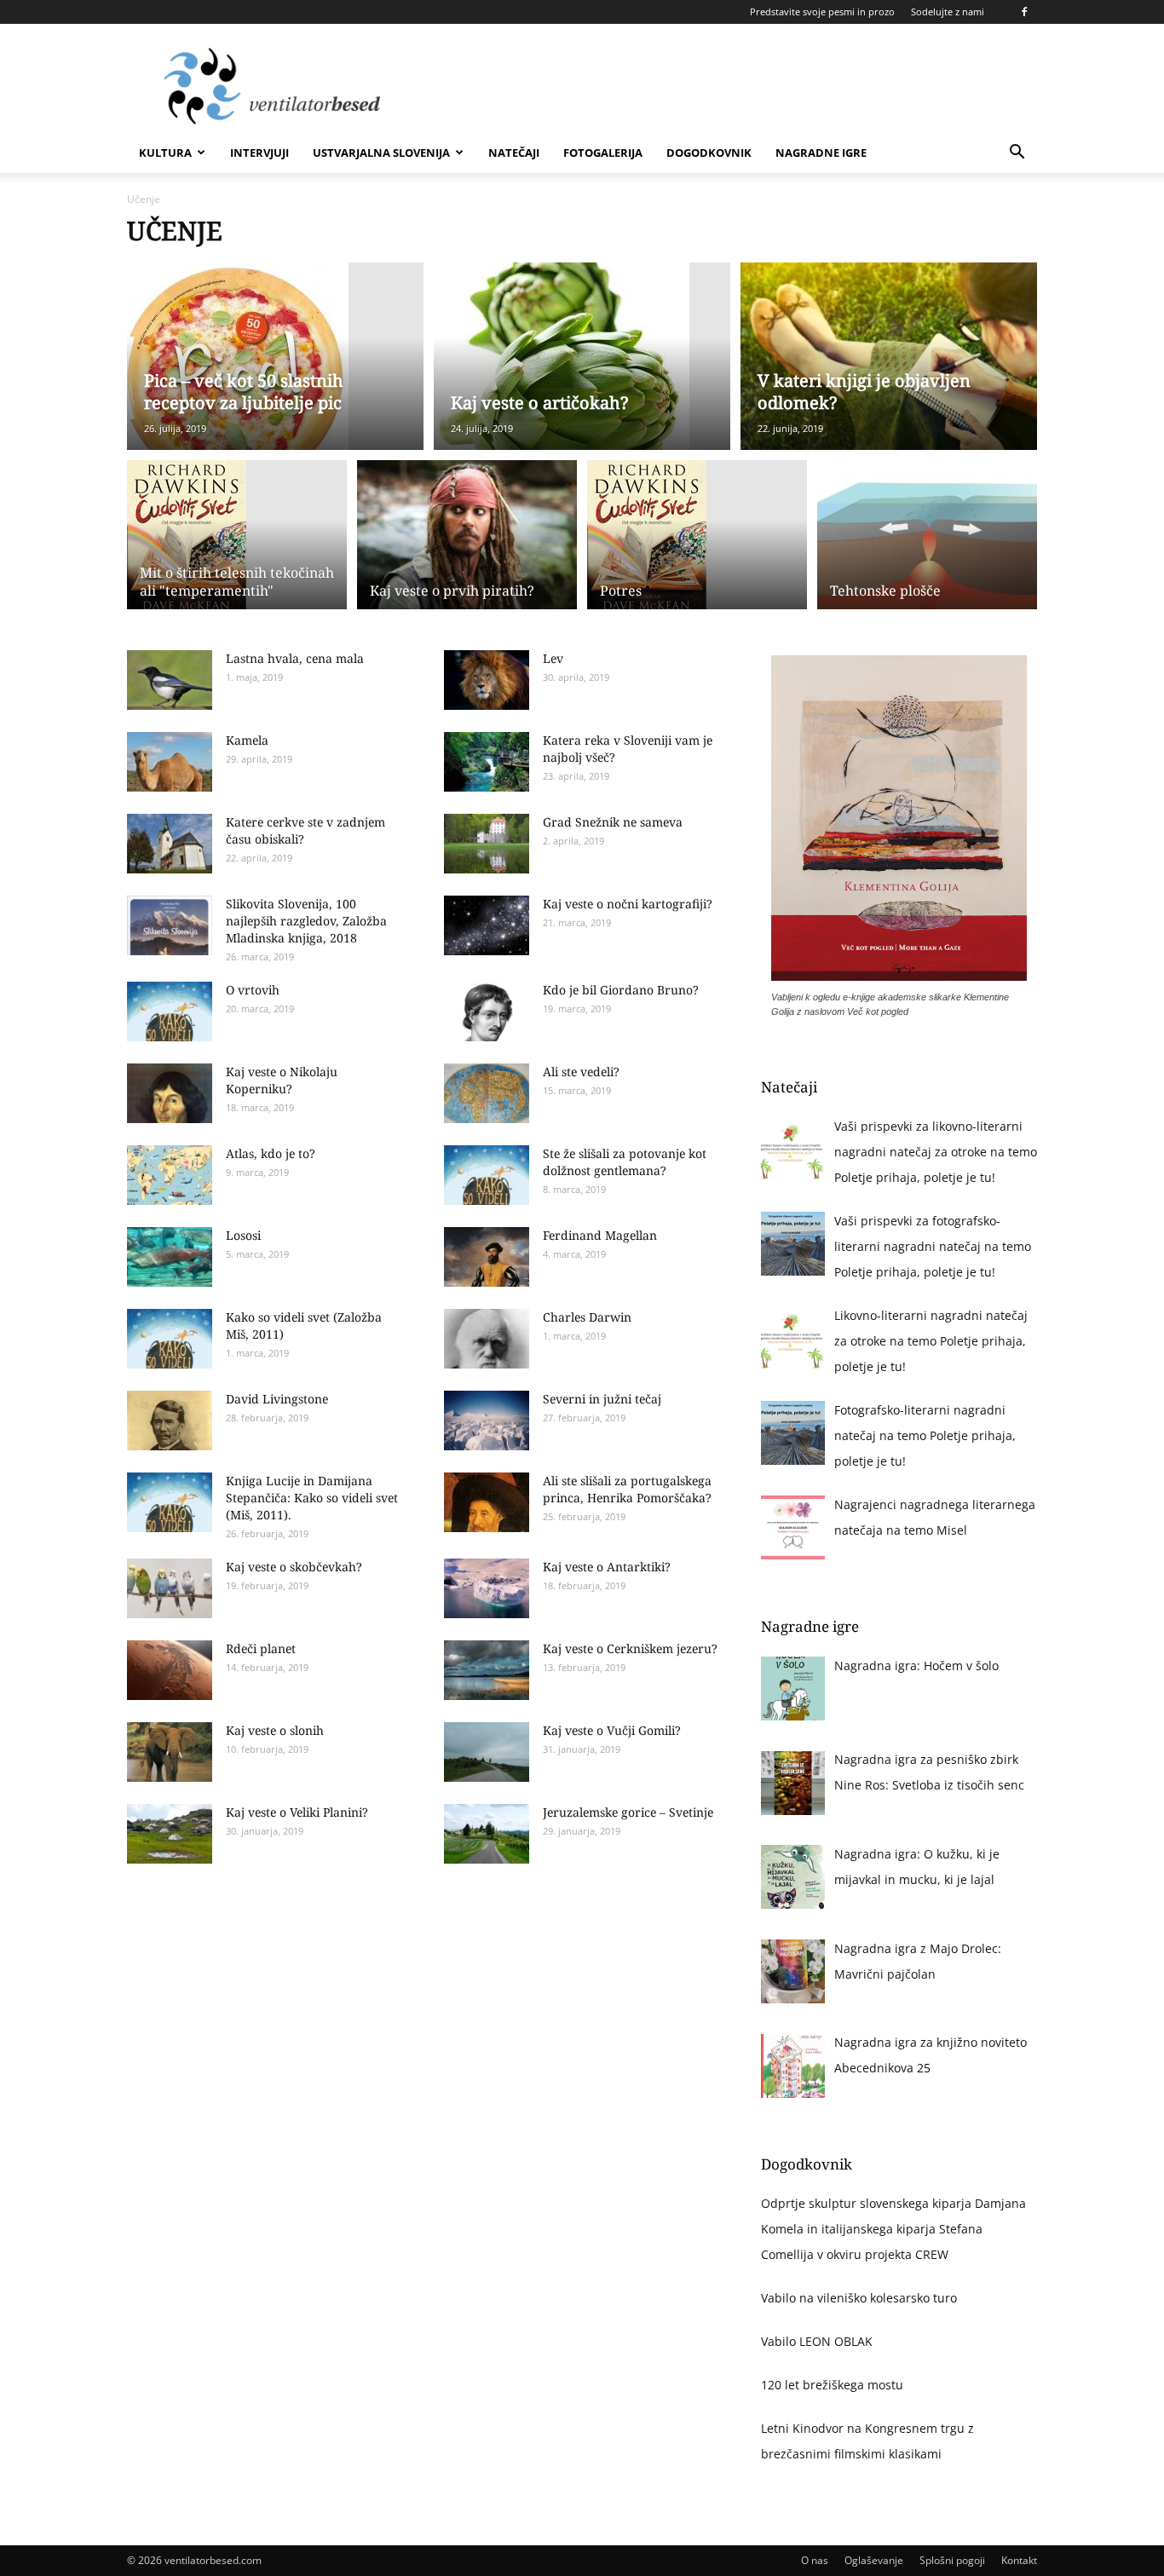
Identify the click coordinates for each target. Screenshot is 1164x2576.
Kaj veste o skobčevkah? (294, 1567)
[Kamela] (170, 762)
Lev (553, 658)
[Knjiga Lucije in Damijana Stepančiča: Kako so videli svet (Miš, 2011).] (170, 1502)
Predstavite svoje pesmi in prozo (822, 12)
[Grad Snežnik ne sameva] (487, 844)
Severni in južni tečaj (602, 1399)
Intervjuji (259, 153)
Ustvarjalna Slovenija (381, 153)
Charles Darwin (587, 1317)
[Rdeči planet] (170, 1670)
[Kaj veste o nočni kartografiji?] (487, 925)
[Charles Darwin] (487, 1339)
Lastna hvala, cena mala (295, 658)
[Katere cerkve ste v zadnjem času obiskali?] (170, 844)
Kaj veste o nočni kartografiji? (628, 904)
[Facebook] (1024, 12)
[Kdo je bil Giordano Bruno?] (487, 1011)
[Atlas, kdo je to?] (170, 1175)
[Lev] (487, 680)
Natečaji (514, 153)
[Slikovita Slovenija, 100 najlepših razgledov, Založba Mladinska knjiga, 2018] (170, 925)
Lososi (243, 1235)
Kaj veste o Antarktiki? (607, 1567)
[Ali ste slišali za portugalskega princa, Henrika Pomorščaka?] (487, 1502)
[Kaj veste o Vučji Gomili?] (487, 1752)
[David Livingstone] (170, 1421)
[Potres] (697, 538)
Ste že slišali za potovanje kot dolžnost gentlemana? (625, 1162)
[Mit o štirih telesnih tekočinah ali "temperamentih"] (237, 538)
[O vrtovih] (170, 1011)
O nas (815, 2560)
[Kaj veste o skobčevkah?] (170, 1588)
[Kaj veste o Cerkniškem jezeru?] (487, 1670)
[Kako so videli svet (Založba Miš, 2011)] (170, 1339)
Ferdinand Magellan (600, 1235)
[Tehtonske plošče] (927, 545)
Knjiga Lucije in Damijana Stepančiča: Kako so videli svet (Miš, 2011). (312, 1498)
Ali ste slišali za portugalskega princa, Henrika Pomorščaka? (627, 1489)
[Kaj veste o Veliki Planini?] (170, 1834)
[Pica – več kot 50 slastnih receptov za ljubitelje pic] (275, 356)
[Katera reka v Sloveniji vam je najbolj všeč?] (487, 762)
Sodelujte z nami (948, 12)
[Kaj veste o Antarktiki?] (487, 1588)
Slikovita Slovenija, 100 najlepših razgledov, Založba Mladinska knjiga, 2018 (306, 921)
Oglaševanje (874, 2560)
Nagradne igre (821, 153)
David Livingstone (277, 1399)
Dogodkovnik (709, 153)
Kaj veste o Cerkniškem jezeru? (630, 1648)
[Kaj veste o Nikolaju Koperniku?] (170, 1093)
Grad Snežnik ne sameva (613, 822)
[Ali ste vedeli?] (487, 1093)
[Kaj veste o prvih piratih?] (467, 545)
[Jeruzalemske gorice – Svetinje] (487, 1834)
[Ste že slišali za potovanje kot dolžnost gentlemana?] (487, 1175)
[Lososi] (170, 1257)
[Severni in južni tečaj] (487, 1421)
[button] (1017, 154)
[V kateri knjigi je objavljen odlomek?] (889, 356)
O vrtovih (253, 990)
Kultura (165, 153)
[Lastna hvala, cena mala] (170, 680)
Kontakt (1019, 2560)
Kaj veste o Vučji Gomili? (612, 1730)
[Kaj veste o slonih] (170, 1752)
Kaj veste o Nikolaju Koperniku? (282, 1080)
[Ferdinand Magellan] (487, 1257)
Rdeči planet (261, 1648)
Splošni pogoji (952, 2560)
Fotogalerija (603, 153)
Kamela (247, 740)
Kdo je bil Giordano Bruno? (621, 990)
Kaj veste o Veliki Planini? (297, 1812)
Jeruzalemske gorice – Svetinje (628, 1812)
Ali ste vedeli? (581, 1072)
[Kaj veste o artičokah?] (582, 356)
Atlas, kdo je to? (271, 1153)
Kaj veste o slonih (275, 1730)
